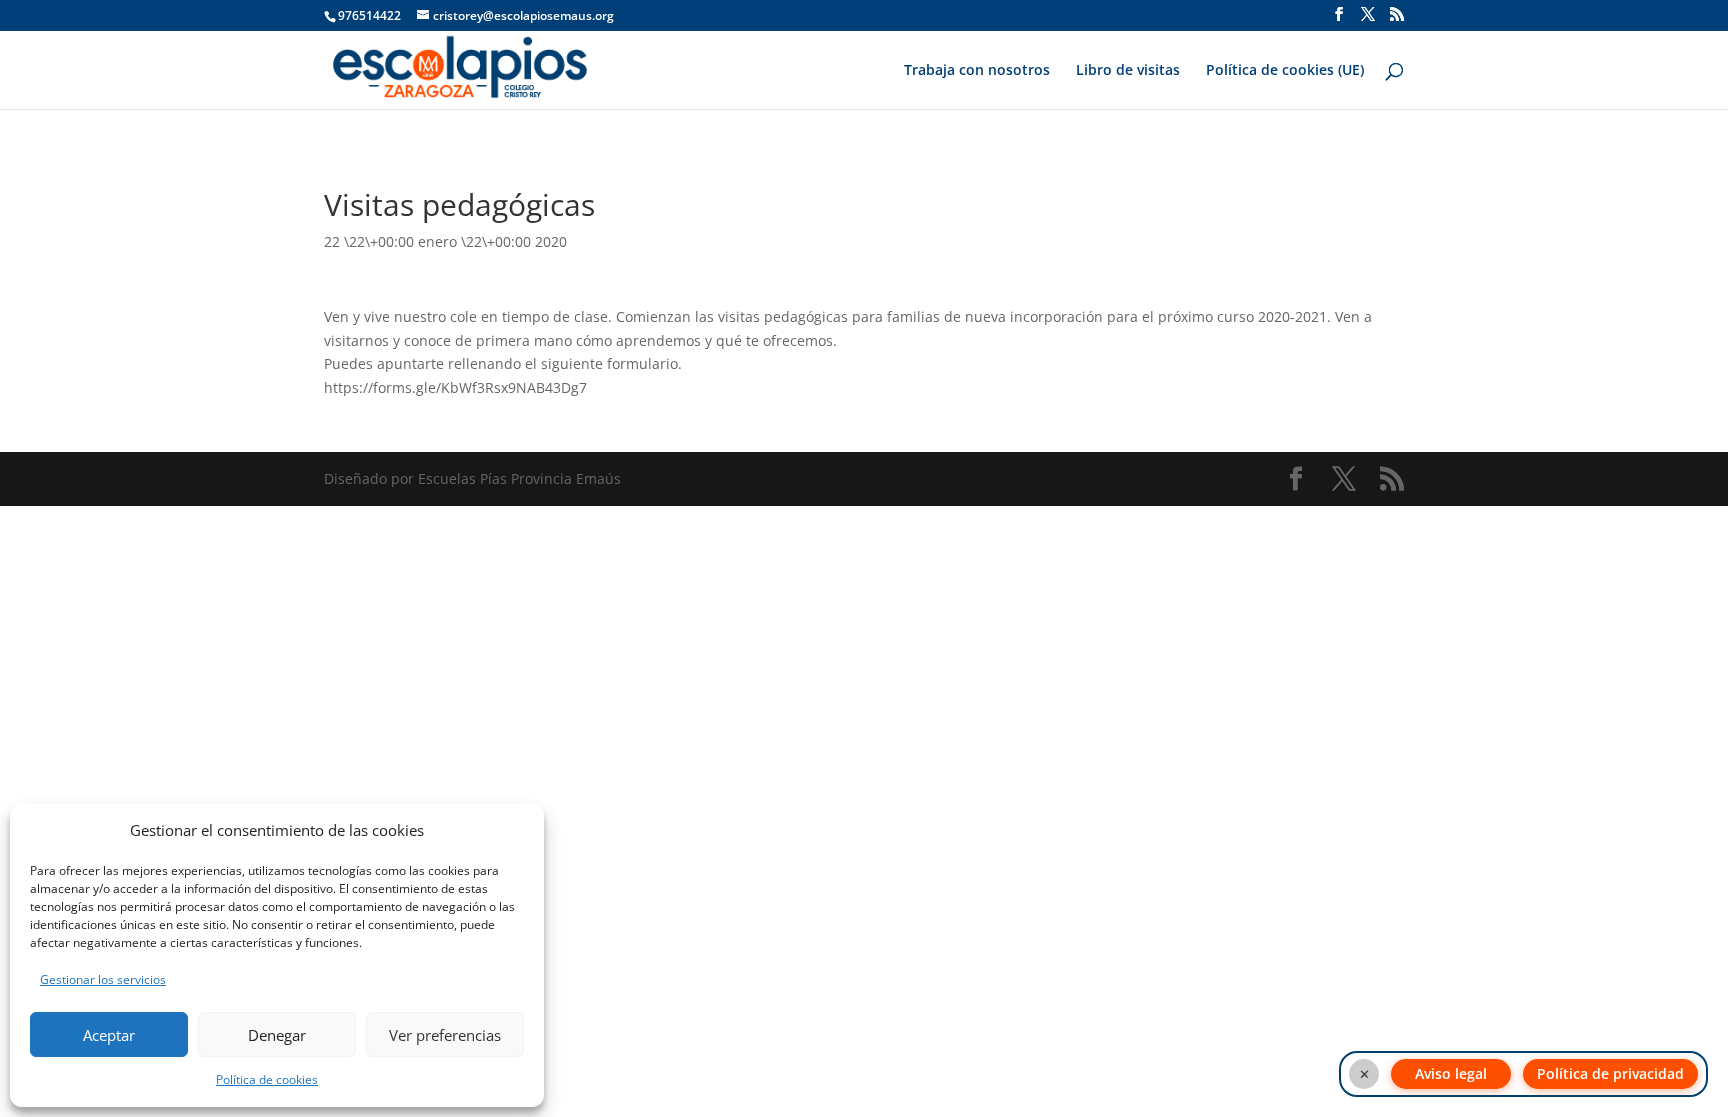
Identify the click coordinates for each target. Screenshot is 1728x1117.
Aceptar (109, 1035)
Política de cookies (267, 1079)
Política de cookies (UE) (1285, 71)
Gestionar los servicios (103, 979)
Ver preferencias (445, 1035)
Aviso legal (1451, 1073)
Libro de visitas (1128, 71)
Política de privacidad (1610, 1073)
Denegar (277, 1035)
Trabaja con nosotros (977, 71)
